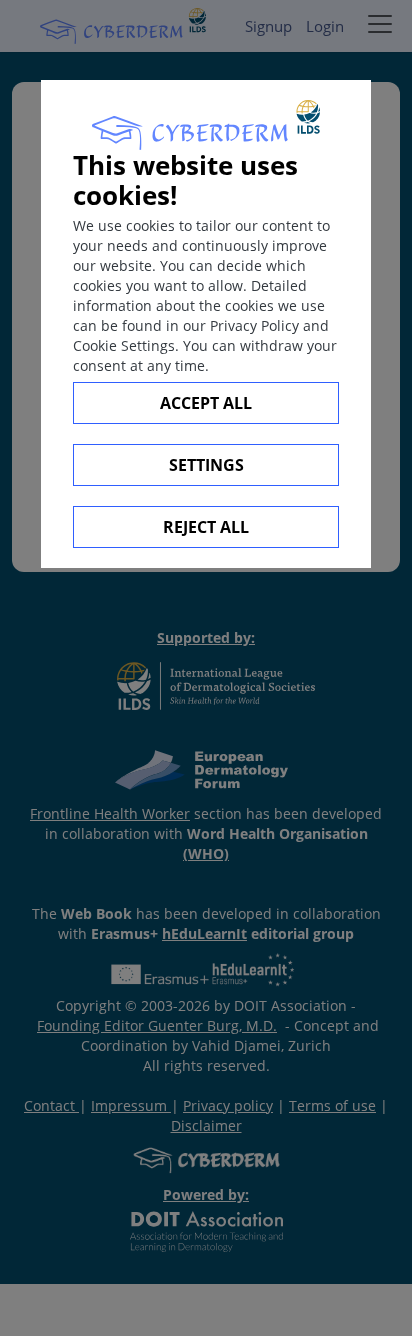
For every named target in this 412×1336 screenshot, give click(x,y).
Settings (206, 465)
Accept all (206, 403)
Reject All (206, 527)
